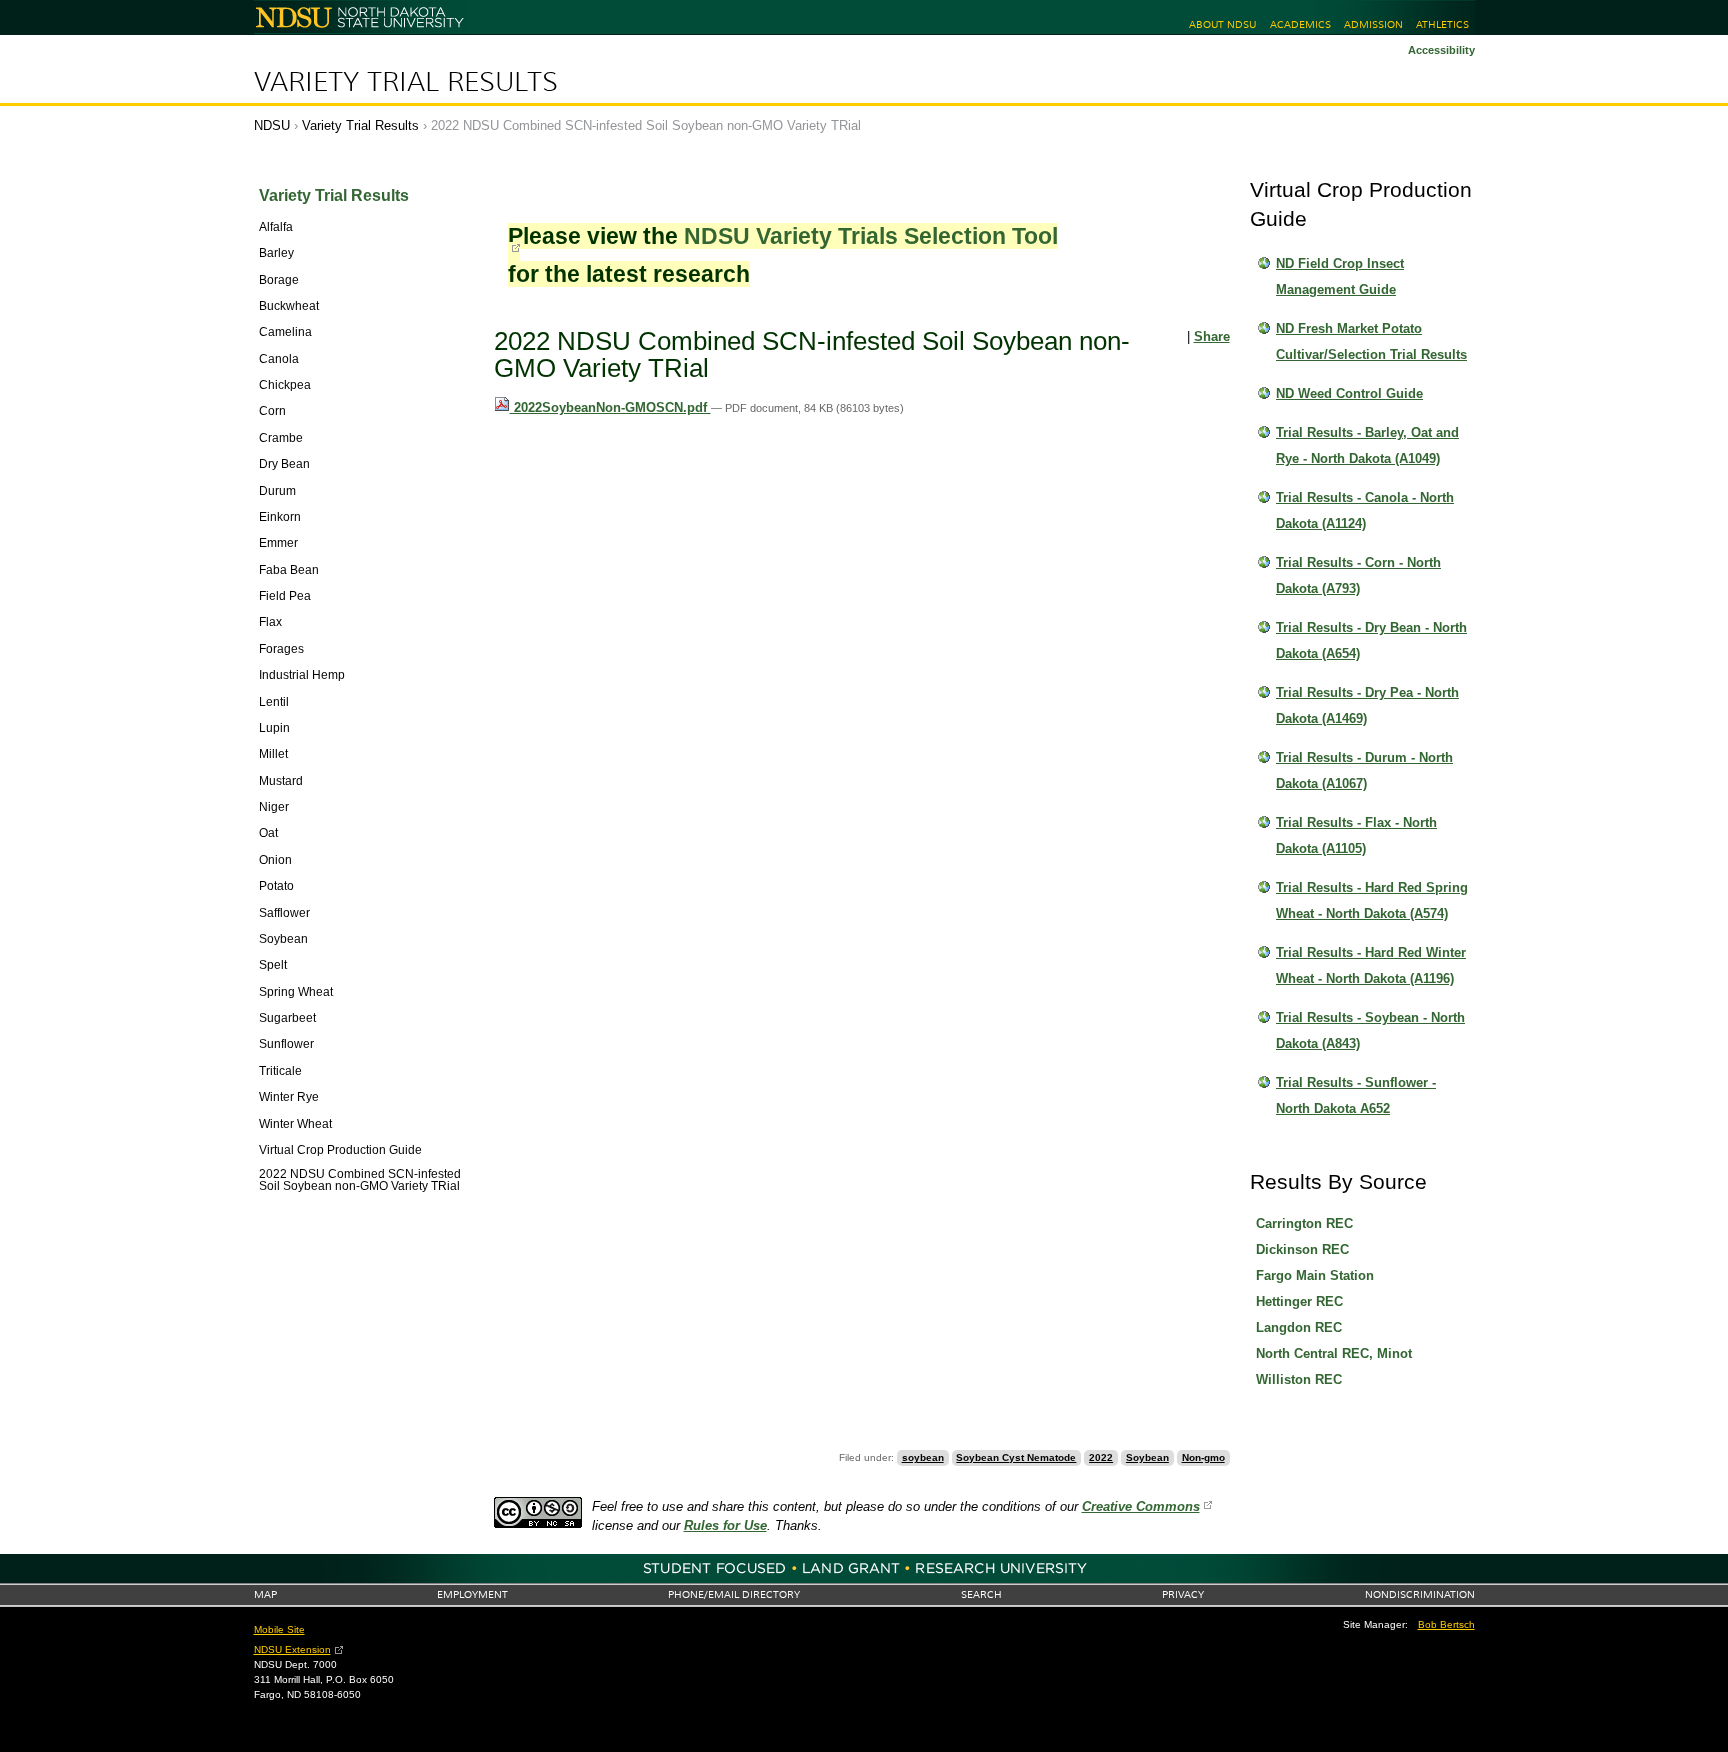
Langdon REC (1299, 1327)
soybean (923, 1457)
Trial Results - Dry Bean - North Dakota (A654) (1371, 640)
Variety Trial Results (406, 82)
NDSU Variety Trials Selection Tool (871, 236)
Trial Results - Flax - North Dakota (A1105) (1356, 835)
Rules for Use (725, 1525)
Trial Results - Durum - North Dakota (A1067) (1364, 770)
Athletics (1442, 24)
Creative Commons (1141, 1506)
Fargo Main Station (1315, 1275)
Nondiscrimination (1420, 1594)
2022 (1101, 1457)
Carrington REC (1304, 1223)
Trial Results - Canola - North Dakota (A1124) (1365, 510)
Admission (1373, 24)
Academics (1300, 24)
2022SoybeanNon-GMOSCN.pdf (610, 407)
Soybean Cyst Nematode (1016, 1457)
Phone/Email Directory (734, 1594)
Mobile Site (279, 1629)
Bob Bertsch (1446, 1624)
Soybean (1147, 1457)
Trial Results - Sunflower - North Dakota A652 (1356, 1095)
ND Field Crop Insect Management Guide (1340, 276)
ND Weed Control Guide (1349, 393)
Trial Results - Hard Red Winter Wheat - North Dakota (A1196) (1371, 965)
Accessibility (1441, 50)
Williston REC (1299, 1379)
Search (981, 1594)
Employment (472, 1594)
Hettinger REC (1299, 1301)
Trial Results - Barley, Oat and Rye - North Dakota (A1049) (1367, 445)
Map (265, 1594)
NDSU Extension (292, 1649)
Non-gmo (1203, 1457)
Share (1212, 336)
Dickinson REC (1302, 1249)
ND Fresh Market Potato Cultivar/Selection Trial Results (1371, 341)
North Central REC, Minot (1334, 1353)
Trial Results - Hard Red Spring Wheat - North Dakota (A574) (1372, 900)
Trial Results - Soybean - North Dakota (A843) (1370, 1030)
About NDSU (1222, 24)
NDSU (272, 125)
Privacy (1183, 1594)
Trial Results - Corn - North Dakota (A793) (1358, 575)
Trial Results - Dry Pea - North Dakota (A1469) (1367, 705)
